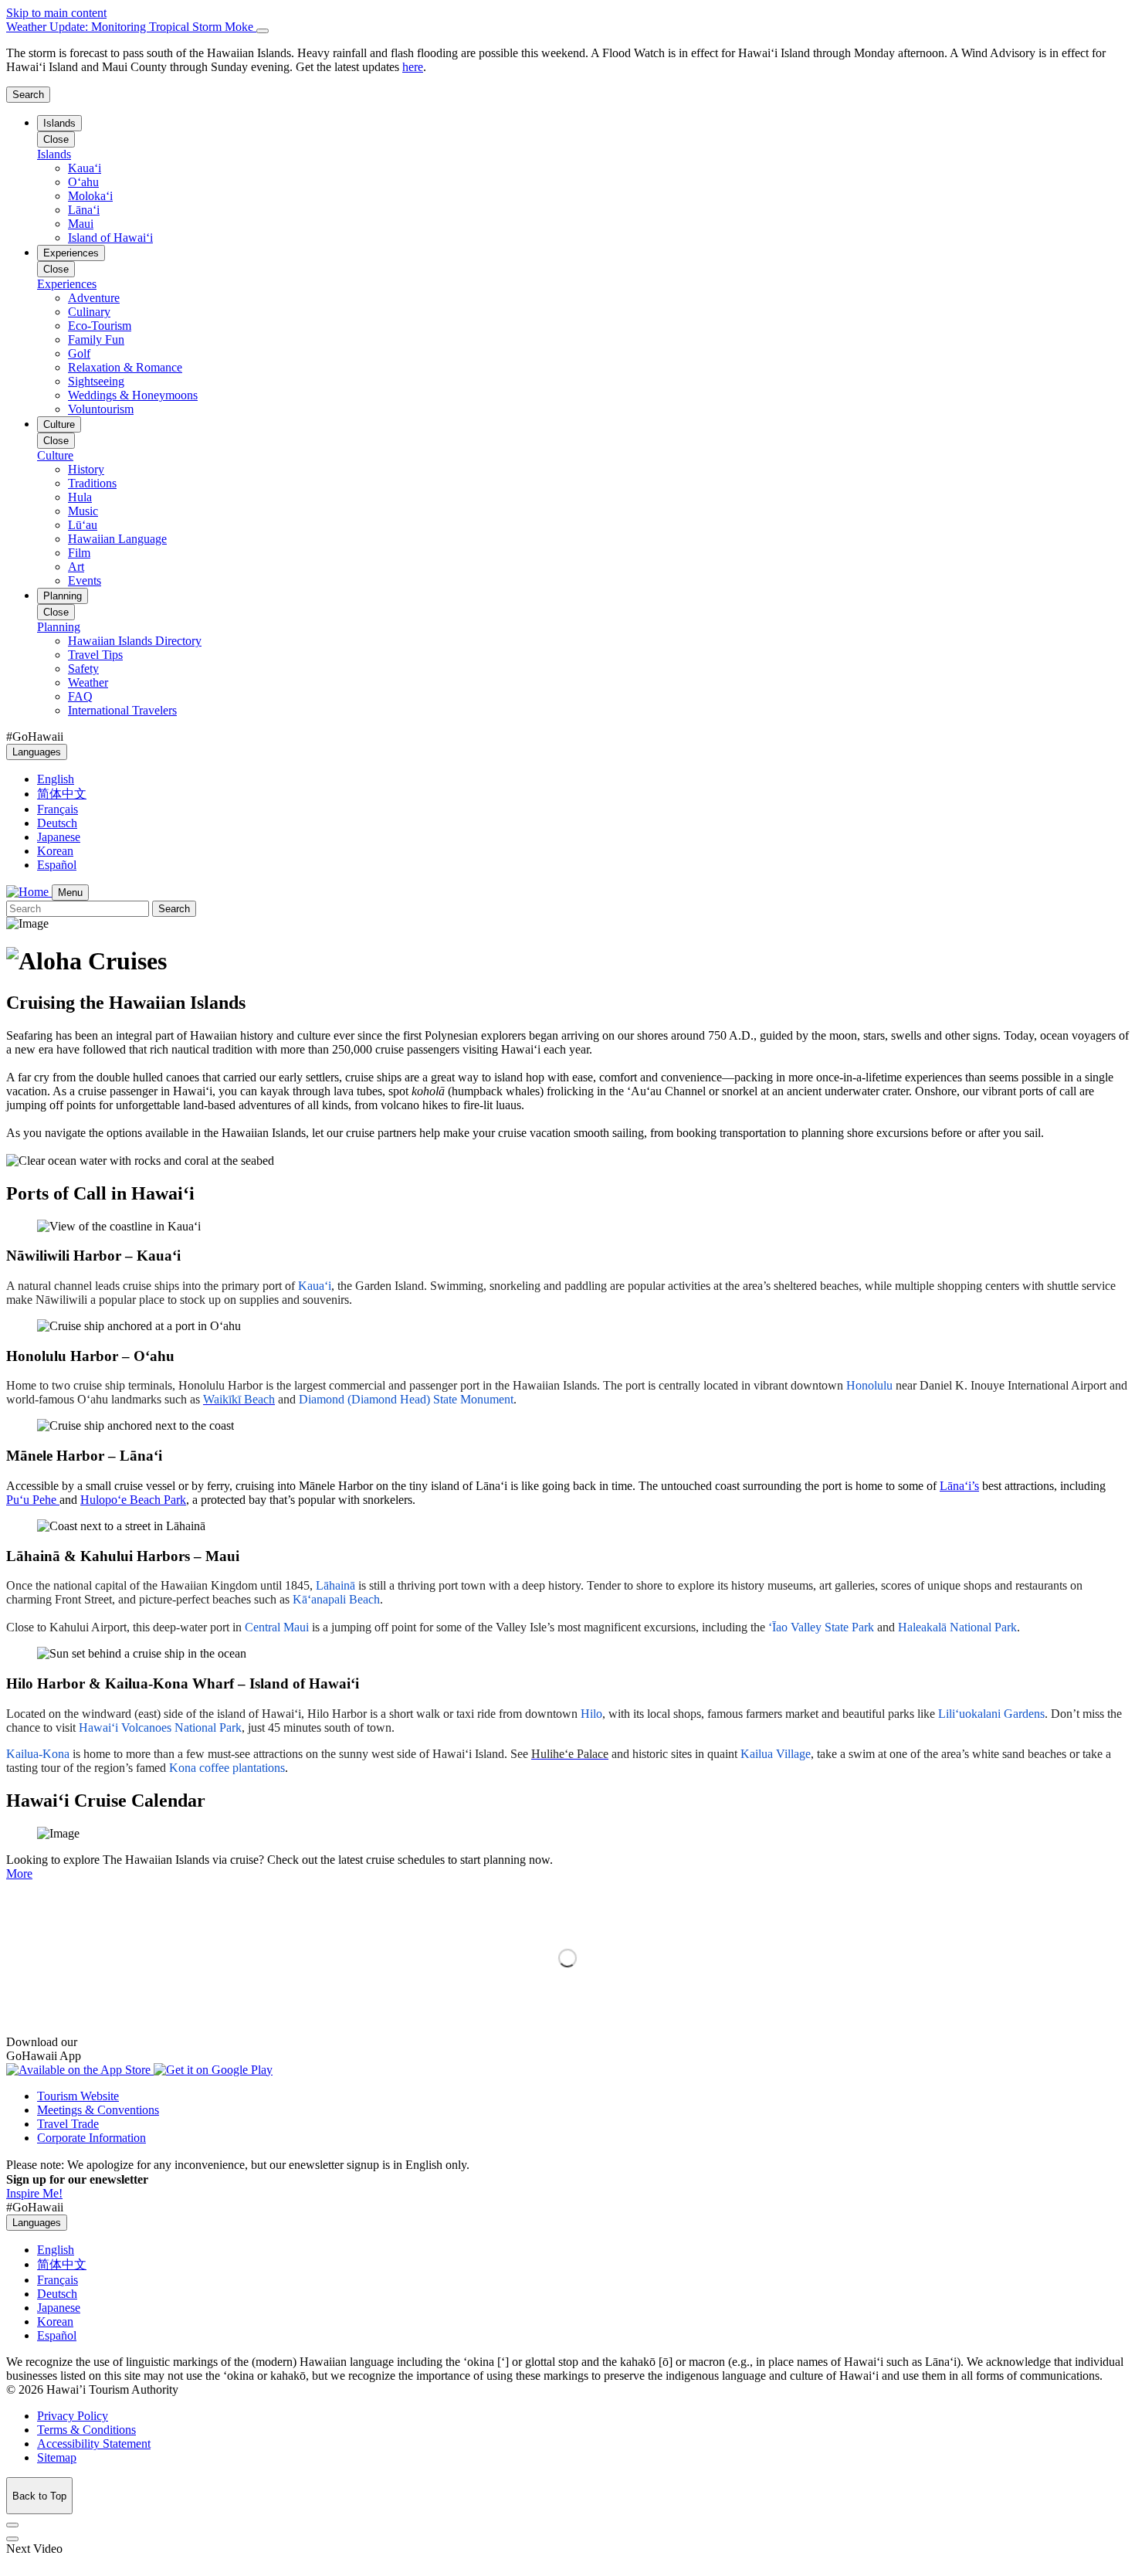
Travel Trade (68, 2124)
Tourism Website (78, 2096)
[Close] (263, 31)
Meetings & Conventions (98, 2110)
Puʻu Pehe (33, 1500)
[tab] (567, 27)
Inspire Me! (34, 2193)
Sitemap (57, 2457)
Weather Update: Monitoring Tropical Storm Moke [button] (131, 27)
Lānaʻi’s (959, 1486)
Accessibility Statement (94, 2444)
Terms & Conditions (86, 2430)
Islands (59, 123)
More (19, 1873)
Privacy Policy (73, 2416)
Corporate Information (91, 2138)
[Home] (29, 892)
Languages (37, 752)
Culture (59, 424)
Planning (63, 596)
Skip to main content (56, 13)
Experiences (71, 253)
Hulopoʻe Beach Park (133, 1500)
